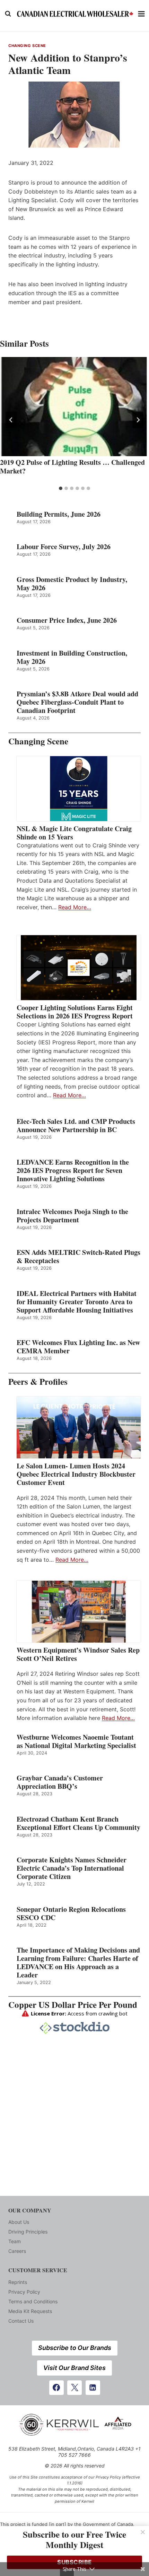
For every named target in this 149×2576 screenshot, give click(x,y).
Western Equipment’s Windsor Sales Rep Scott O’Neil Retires (78, 1654)
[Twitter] (74, 2388)
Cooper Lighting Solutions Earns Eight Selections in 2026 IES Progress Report (76, 1012)
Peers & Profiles (38, 1381)
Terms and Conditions (33, 2301)
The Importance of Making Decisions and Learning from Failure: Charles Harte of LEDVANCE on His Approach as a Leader (78, 1963)
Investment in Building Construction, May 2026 (72, 657)
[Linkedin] (93, 2388)
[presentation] (74, 407)
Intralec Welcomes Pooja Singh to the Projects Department (72, 1216)
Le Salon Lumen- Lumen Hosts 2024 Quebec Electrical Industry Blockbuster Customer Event (76, 1474)
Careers (17, 2251)
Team (15, 2241)
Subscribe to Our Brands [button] (75, 2348)
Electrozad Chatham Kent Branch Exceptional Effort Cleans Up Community (78, 1823)
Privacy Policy (24, 2292)
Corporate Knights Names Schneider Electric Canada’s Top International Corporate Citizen (72, 1868)
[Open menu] (142, 14)
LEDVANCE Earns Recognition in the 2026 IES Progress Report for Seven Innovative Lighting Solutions (73, 1171)
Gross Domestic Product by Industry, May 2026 (72, 584)
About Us (19, 2222)
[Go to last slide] (11, 420)
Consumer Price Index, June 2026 (67, 620)
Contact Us (21, 2321)
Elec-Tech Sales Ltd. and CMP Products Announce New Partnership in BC (76, 1126)
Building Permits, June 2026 (59, 514)
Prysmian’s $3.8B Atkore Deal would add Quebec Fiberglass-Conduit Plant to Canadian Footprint (77, 702)
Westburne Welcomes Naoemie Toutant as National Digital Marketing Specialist (76, 1741)
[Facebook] (56, 2388)
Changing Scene (27, 46)
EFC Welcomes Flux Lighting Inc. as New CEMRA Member (78, 1347)
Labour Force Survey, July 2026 (64, 547)
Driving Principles (28, 2232)
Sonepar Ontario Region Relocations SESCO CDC (71, 1914)
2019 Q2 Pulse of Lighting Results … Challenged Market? (72, 467)
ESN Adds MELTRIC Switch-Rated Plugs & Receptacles (78, 1257)
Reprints (18, 2282)
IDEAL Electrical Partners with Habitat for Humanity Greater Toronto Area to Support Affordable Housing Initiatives (77, 1302)
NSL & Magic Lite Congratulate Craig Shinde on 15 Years (74, 833)
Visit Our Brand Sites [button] (74, 2368)
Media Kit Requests (30, 2311)
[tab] (61, 488)
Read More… (75, 907)
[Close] (143, 2532)
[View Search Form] (8, 14)
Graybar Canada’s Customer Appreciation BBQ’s (60, 1782)
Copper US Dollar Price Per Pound (73, 2005)
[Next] (138, 420)
